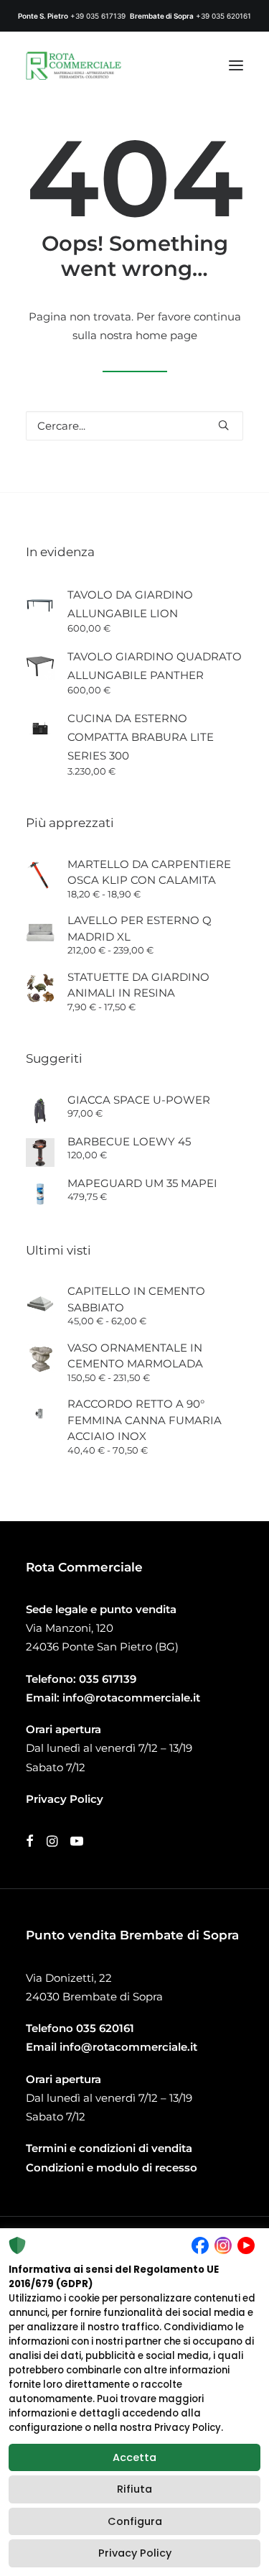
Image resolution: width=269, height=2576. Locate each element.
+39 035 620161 (223, 16)
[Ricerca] (134, 426)
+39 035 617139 (98, 16)
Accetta (134, 2457)
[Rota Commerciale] (74, 65)
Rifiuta (134, 2489)
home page (166, 335)
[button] (236, 65)
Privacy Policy (135, 2553)
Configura (135, 2521)
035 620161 (105, 2028)
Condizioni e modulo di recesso (112, 2168)
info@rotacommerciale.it (131, 1698)
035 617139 (108, 1679)
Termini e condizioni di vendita (109, 2148)
